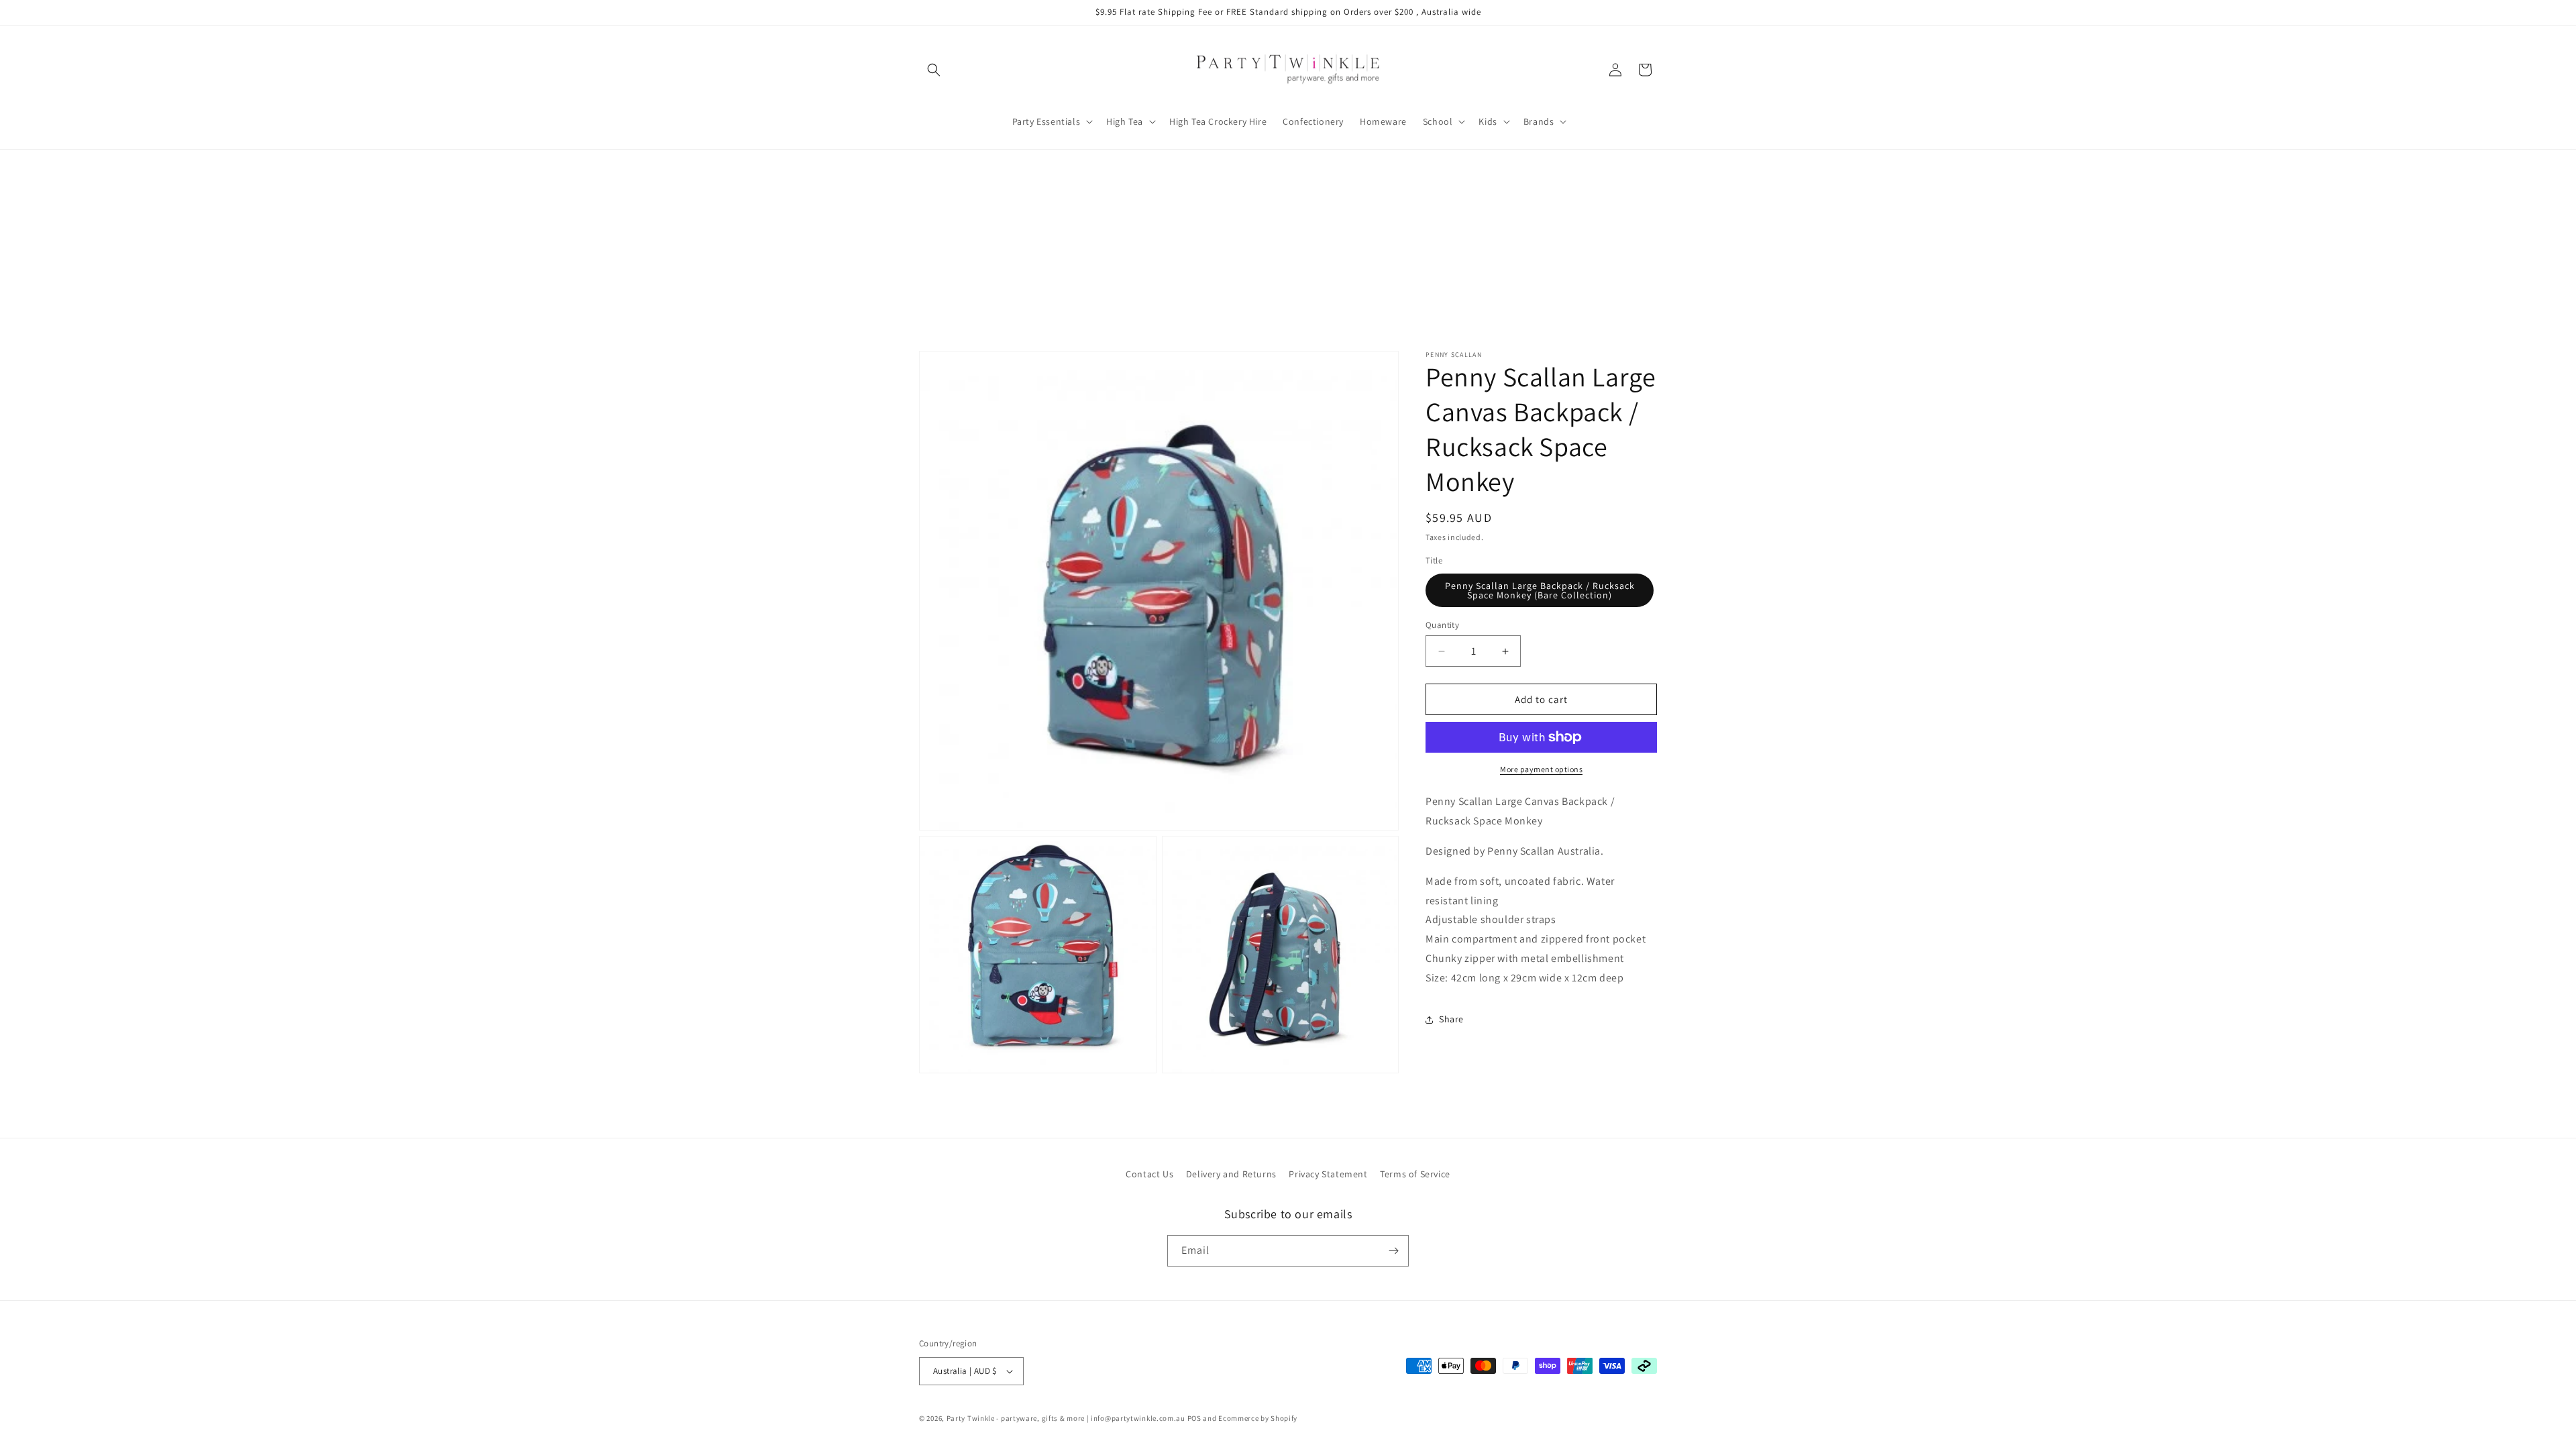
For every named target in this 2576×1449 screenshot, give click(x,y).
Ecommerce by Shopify (1258, 1418)
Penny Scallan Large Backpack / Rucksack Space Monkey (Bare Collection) (1540, 590)
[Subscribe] (1393, 1251)
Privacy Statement (1328, 1174)
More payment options (1541, 769)
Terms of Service (1415, 1174)
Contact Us (1149, 1174)
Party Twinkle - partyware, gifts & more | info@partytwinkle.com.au (1066, 1418)
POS (1194, 1418)
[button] (934, 70)
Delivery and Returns (1231, 1174)
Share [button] (1451, 1019)
